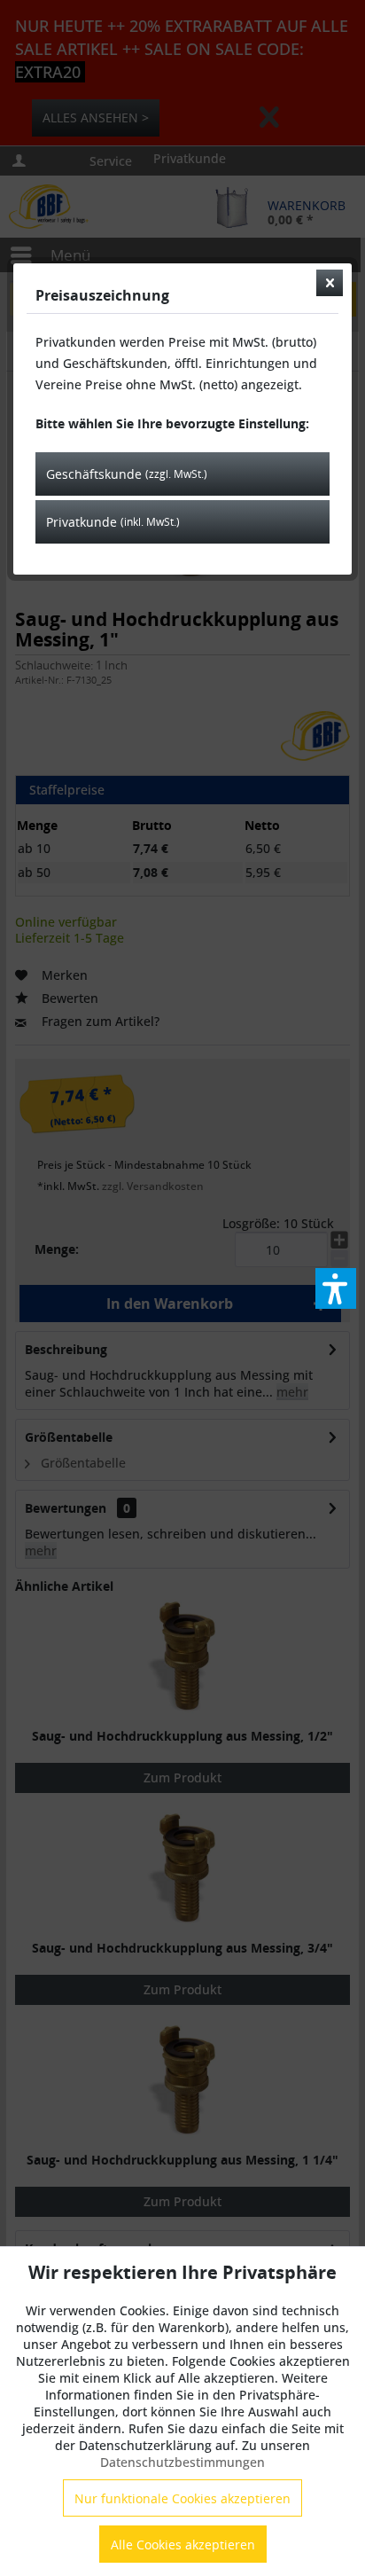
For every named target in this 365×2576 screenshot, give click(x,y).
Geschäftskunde (127, 474)
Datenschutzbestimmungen (182, 2462)
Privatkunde (113, 522)
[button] (336, 1288)
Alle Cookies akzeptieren (183, 2545)
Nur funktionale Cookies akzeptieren (182, 2498)
